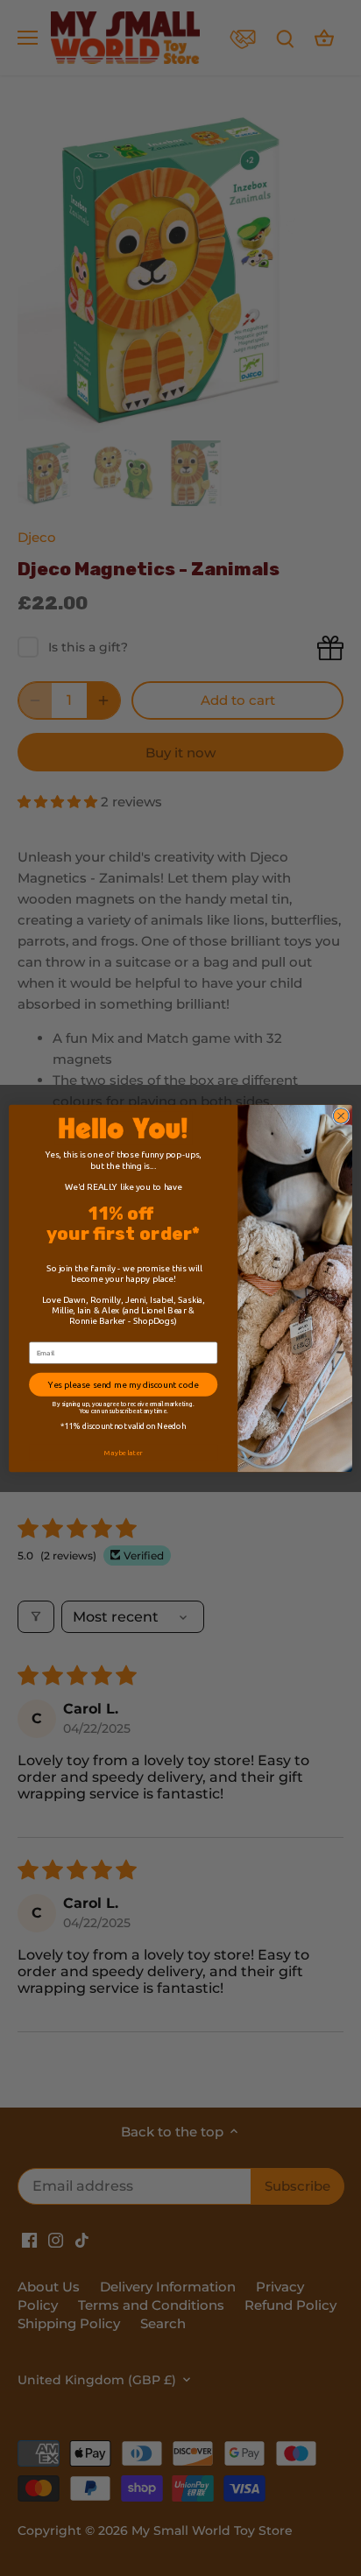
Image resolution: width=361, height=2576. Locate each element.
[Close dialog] (341, 1116)
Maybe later (123, 1452)
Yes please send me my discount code (123, 1384)
